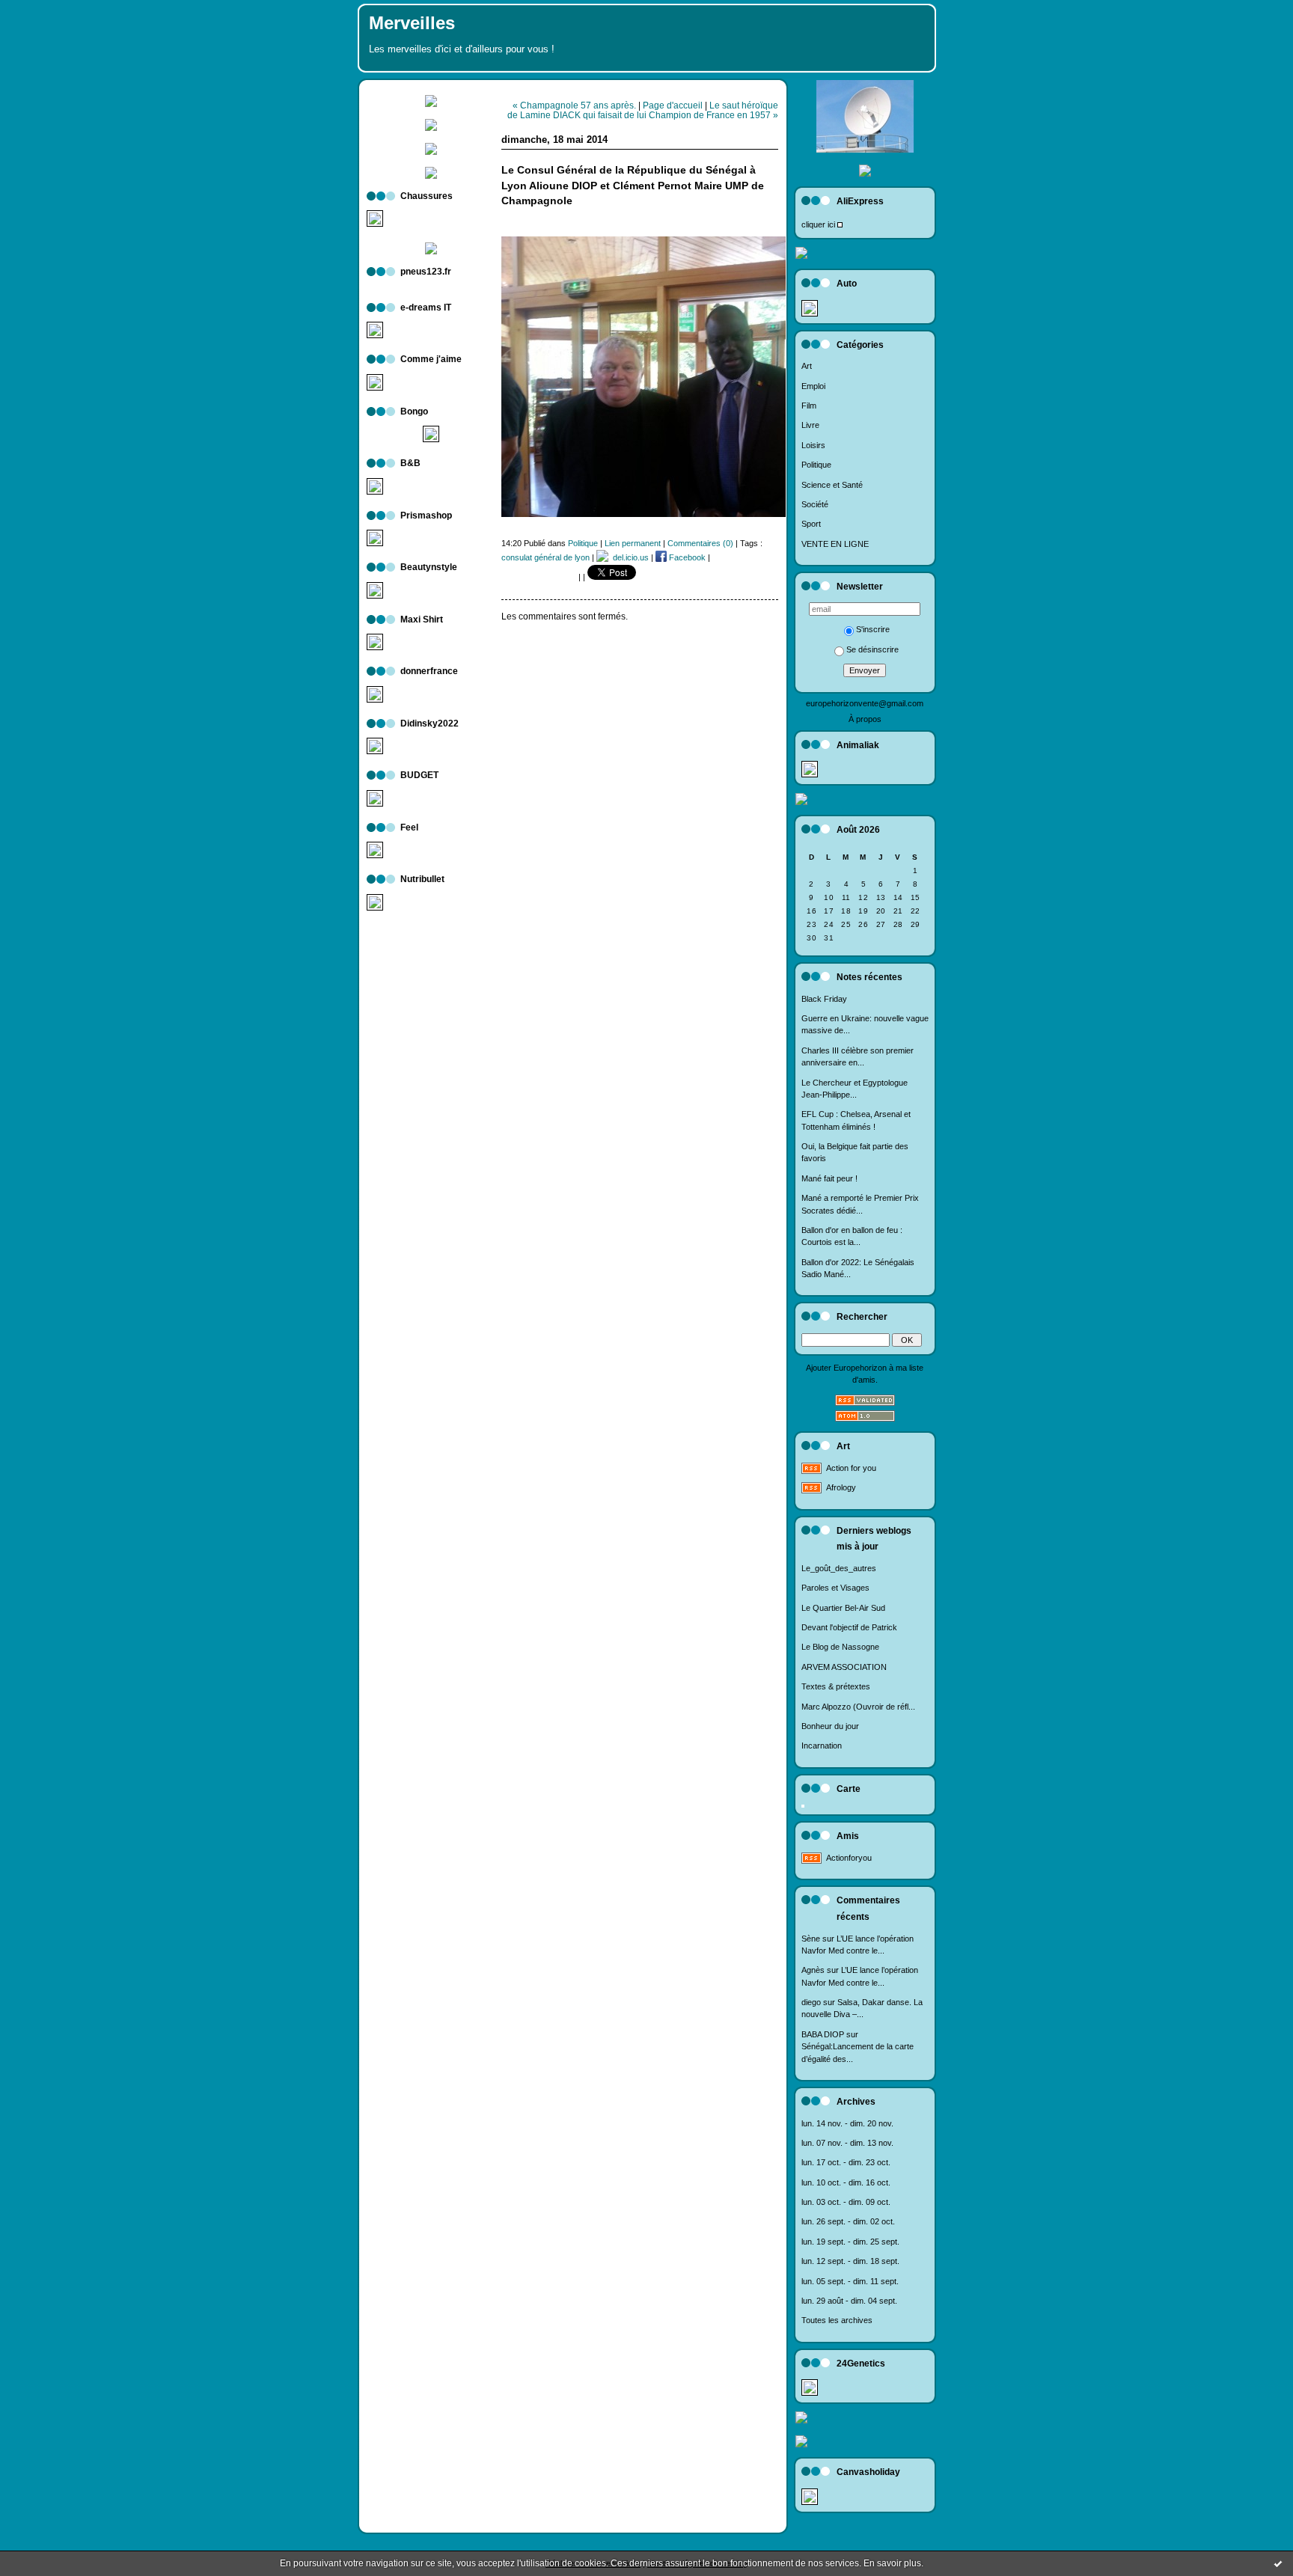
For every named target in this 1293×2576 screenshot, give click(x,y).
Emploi (813, 386)
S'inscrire (873, 629)
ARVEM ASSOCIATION (844, 1667)
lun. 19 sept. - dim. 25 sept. (850, 2242)
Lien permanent (633, 543)
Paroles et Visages (835, 1588)
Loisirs (813, 445)
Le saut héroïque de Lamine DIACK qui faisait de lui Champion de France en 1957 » (643, 110)
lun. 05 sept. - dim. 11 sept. (850, 2281)
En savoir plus (892, 2563)
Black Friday (824, 999)
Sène (811, 1939)
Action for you (851, 1468)
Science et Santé (832, 485)
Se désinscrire (872, 649)
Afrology (841, 1487)
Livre (810, 425)
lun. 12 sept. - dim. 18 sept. (850, 2261)
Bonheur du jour (830, 1726)
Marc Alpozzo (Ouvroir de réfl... (858, 1707)
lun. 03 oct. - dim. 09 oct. (846, 2202)
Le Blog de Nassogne (840, 1647)
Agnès (813, 1970)
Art (807, 366)
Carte (849, 1789)
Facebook (686, 557)
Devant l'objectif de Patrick (849, 1627)
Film (809, 406)
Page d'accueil (673, 105)
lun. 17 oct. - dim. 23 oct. (846, 2162)
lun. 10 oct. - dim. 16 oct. (846, 2182)
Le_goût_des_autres (839, 1568)
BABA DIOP (823, 2034)
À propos (865, 719)
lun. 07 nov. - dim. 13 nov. (847, 2143)
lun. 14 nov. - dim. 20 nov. (847, 2123)
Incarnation (822, 1746)
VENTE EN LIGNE (835, 544)
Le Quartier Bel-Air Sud (843, 1608)
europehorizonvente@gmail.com (865, 703)
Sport (811, 524)
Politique (816, 465)
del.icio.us (629, 557)
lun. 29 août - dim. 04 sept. (849, 2301)
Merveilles (412, 23)
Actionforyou (849, 1858)
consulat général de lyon (545, 557)
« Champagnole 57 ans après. (574, 105)
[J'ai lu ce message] (1278, 2563)
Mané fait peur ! (829, 1178)
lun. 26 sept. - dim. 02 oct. (848, 2221)
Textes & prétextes (836, 1686)
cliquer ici (818, 224)
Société (815, 504)
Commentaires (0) (700, 543)
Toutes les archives (837, 2320)
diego (811, 2002)
